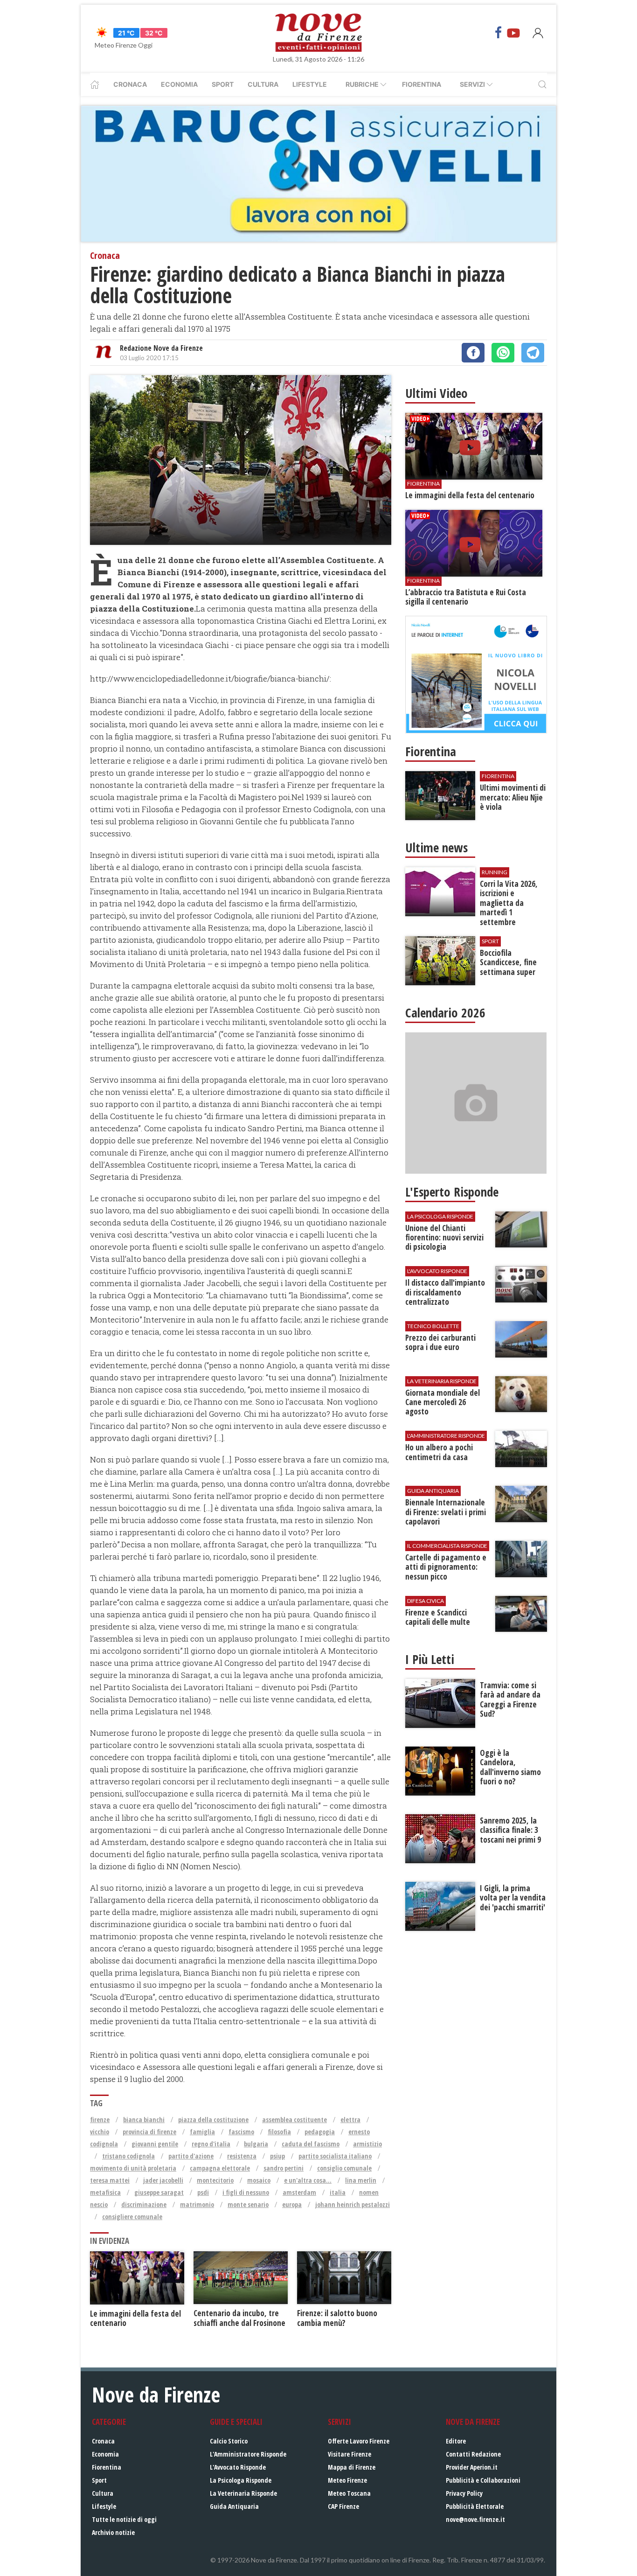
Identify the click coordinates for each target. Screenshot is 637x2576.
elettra (350, 2120)
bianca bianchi (144, 2120)
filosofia (279, 2132)
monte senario (248, 2204)
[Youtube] (513, 33)
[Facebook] (499, 33)
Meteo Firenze (347, 2480)
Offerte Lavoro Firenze (359, 2441)
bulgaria (256, 2144)
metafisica (105, 2192)
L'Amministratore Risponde (248, 2454)
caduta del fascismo (311, 2144)
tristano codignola (128, 2156)
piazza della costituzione (213, 2120)
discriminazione (144, 2204)
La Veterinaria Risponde (243, 2493)
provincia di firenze (149, 2132)
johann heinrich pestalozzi (353, 2204)
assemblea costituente (294, 2120)
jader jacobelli (163, 2180)
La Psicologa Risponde (241, 2480)
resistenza (242, 2156)
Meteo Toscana (349, 2493)
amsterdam (299, 2192)
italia (338, 2192)
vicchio (100, 2132)
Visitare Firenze (350, 2454)
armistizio (367, 2144)
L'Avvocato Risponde (238, 2467)
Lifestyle (310, 84)
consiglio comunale (344, 2168)
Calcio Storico (229, 2441)
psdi (203, 2192)
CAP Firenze (343, 2506)
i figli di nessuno (246, 2192)
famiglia (202, 2132)
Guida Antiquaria (234, 2506)
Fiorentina (422, 84)
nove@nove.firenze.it (475, 2519)
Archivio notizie (113, 2532)
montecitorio (215, 2180)
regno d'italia (211, 2144)
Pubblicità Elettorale (475, 2506)
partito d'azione (191, 2156)
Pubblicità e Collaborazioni (483, 2480)
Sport (223, 84)
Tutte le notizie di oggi (124, 2519)
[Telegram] (533, 353)
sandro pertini (284, 2168)
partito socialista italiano (335, 2156)
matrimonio (197, 2204)
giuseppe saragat (159, 2192)
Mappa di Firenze (352, 2467)
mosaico (259, 2180)
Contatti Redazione (473, 2454)
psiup (277, 2156)
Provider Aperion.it (472, 2467)
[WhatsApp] (503, 353)
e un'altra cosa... (308, 2180)
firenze (100, 2120)
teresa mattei (110, 2180)
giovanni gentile (155, 2144)
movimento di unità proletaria (133, 2168)
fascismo (241, 2132)
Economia (179, 84)
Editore (456, 2441)
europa (292, 2204)
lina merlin (361, 2180)
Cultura (263, 84)
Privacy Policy (464, 2493)
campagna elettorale (220, 2168)
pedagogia (320, 2132)
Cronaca (130, 84)
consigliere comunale (132, 2217)
